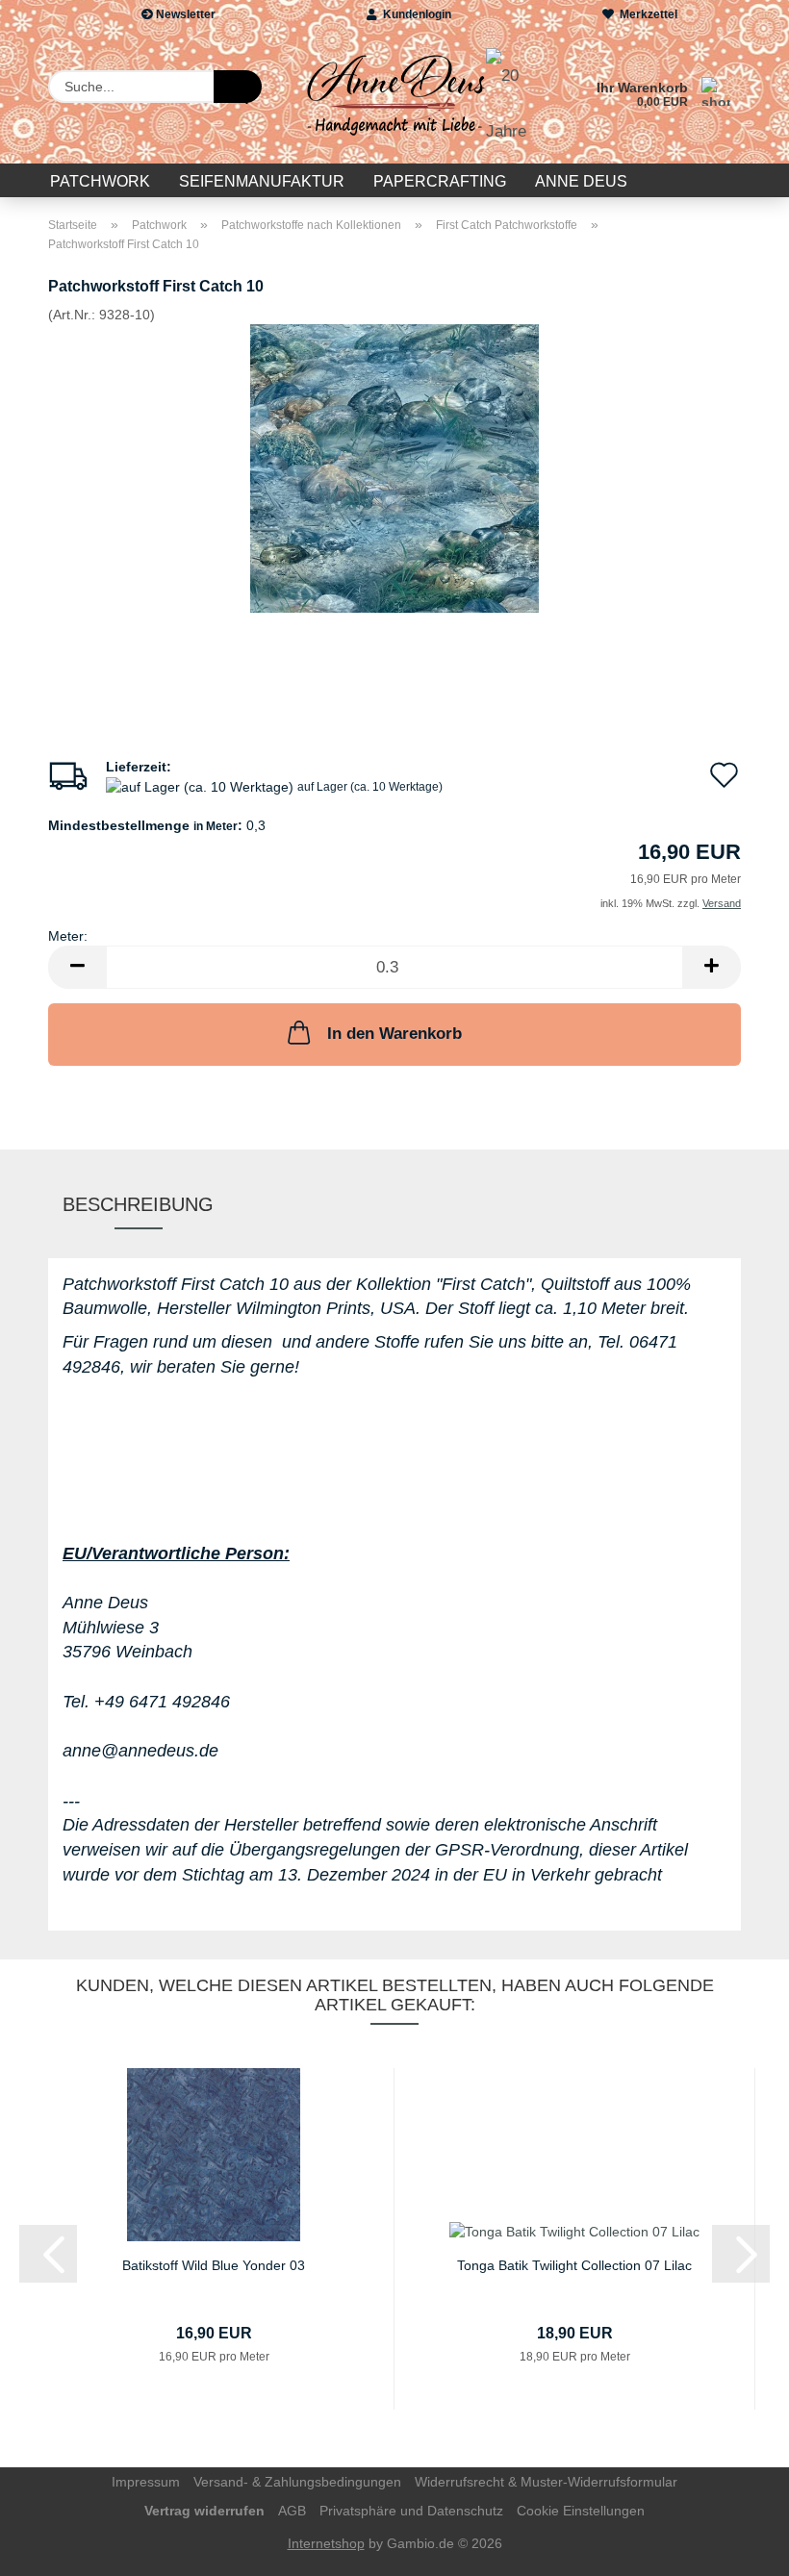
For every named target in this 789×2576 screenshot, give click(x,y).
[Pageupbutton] (736, 2547)
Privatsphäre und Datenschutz (411, 2511)
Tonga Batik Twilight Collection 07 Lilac (574, 2265)
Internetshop (326, 2543)
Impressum (146, 2482)
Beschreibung (138, 1204)
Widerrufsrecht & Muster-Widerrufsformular (546, 2482)
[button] (77, 967)
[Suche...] (238, 87)
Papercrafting (440, 181)
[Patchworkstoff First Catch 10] (394, 467)
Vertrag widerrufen (204, 2511)
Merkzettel (646, 14)
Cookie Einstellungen (581, 2511)
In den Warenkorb (394, 1034)
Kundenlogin (414, 14)
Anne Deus (581, 181)
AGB (292, 2511)
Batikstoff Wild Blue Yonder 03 (214, 2265)
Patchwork (100, 181)
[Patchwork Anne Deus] (394, 96)
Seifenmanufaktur (262, 181)
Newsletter (184, 14)
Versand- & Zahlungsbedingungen (297, 2482)
